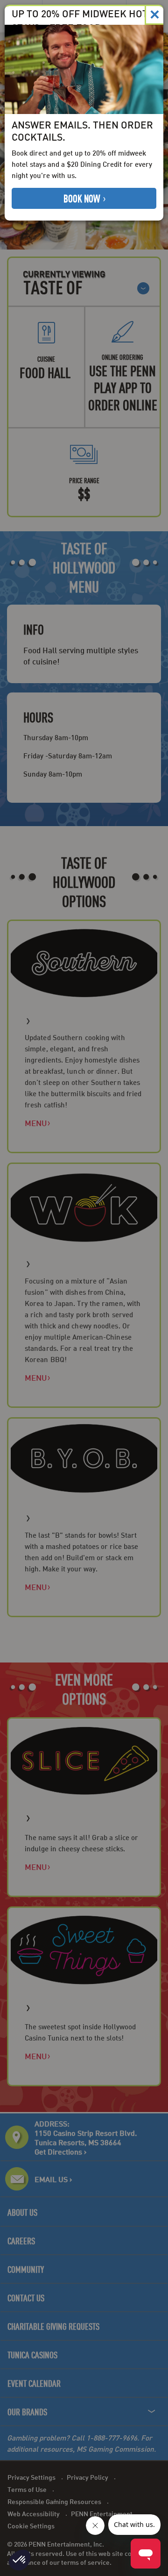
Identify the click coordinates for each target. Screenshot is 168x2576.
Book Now (83, 198)
